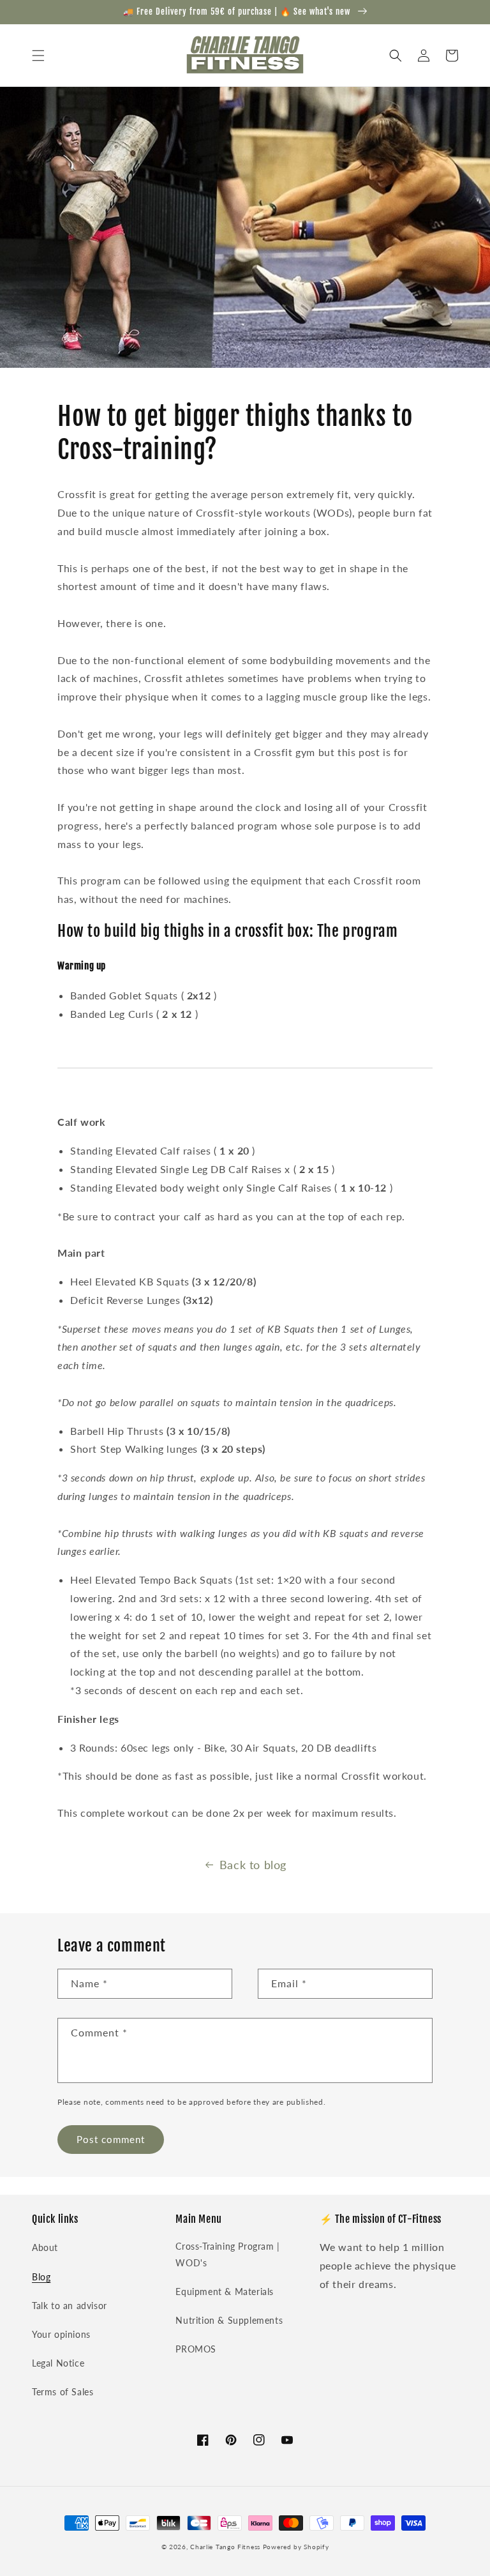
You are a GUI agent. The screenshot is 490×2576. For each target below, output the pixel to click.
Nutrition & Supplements (229, 2320)
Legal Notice (58, 2363)
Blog (41, 2277)
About (45, 2247)
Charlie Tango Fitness (225, 2547)
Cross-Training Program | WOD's (227, 2254)
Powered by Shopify (296, 2547)
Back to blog (253, 1865)
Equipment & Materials (225, 2292)
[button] (38, 56)
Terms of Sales (63, 2392)
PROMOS (196, 2349)
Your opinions (61, 2334)
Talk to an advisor (70, 2306)
